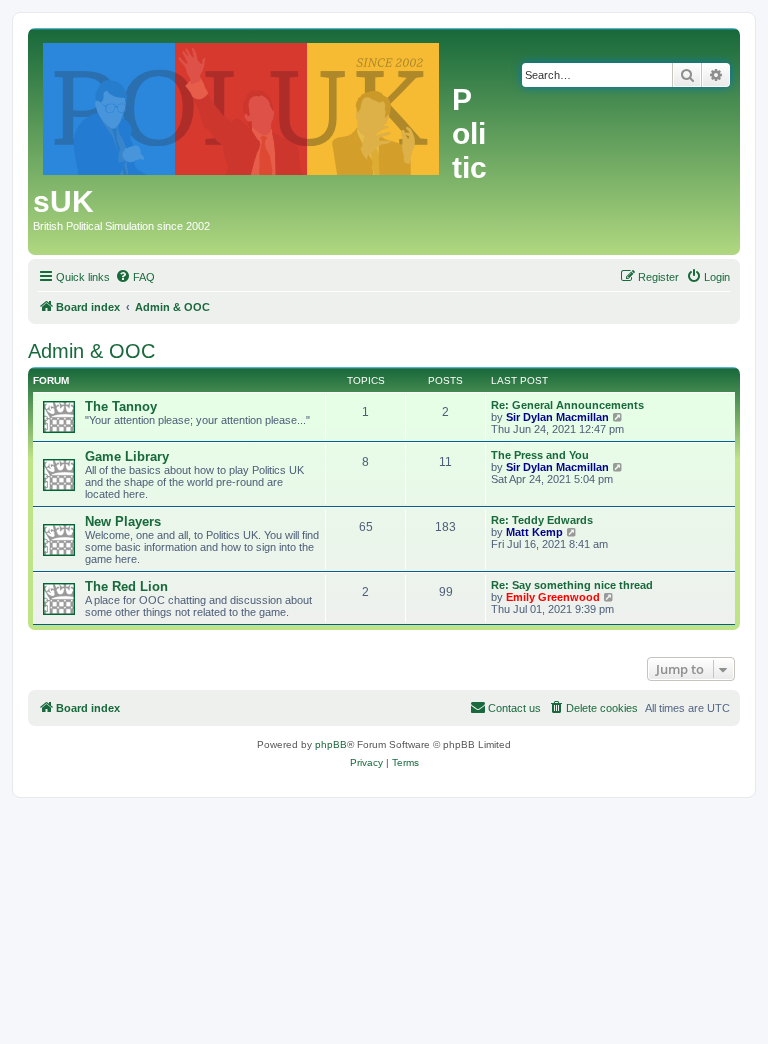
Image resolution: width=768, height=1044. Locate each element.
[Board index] (242, 105)
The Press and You (540, 455)
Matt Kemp (534, 532)
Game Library (127, 456)
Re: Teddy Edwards (542, 520)
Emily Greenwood (553, 597)
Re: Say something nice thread (572, 585)
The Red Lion (126, 586)
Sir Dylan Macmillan (557, 417)
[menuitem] (135, 277)
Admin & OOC (91, 351)
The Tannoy (121, 406)
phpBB (331, 744)
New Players (123, 521)
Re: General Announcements (567, 405)
